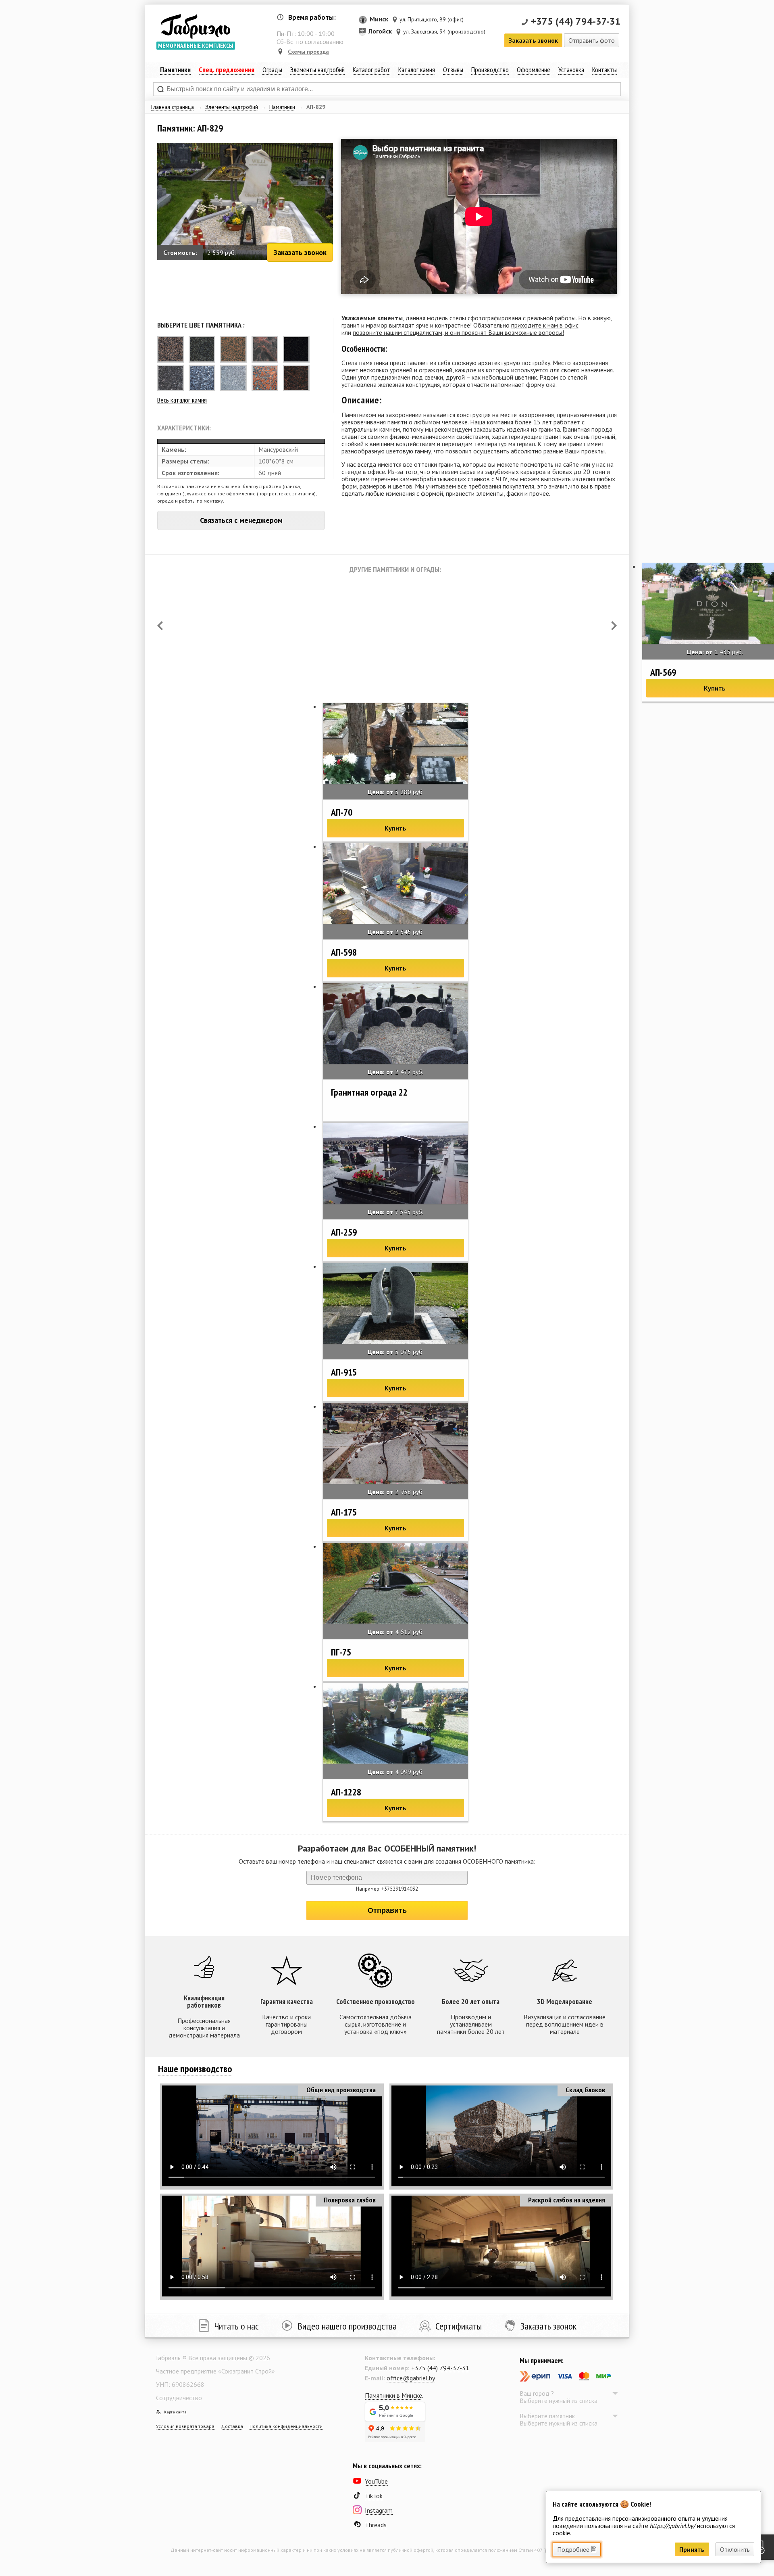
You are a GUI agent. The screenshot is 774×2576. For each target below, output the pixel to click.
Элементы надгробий (232, 107)
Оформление (534, 70)
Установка (571, 70)
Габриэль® (196, 26)
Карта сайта (175, 2412)
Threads (376, 2525)
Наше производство (195, 2069)
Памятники (282, 107)
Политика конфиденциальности (286, 2426)
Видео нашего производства (347, 2326)
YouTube (376, 2481)
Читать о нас (237, 2326)
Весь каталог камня (182, 400)
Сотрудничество (179, 2398)
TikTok (374, 2496)
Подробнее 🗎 (577, 2549)
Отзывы (453, 70)
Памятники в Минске (393, 2395)
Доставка (232, 2426)
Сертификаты (459, 2326)
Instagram (379, 2510)
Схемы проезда (308, 52)
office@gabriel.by (411, 2378)
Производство (490, 70)
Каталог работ (371, 70)
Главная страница (173, 107)
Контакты (604, 70)
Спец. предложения (227, 70)
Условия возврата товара (185, 2426)
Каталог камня (417, 70)
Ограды (272, 70)
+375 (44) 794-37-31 (576, 21)
